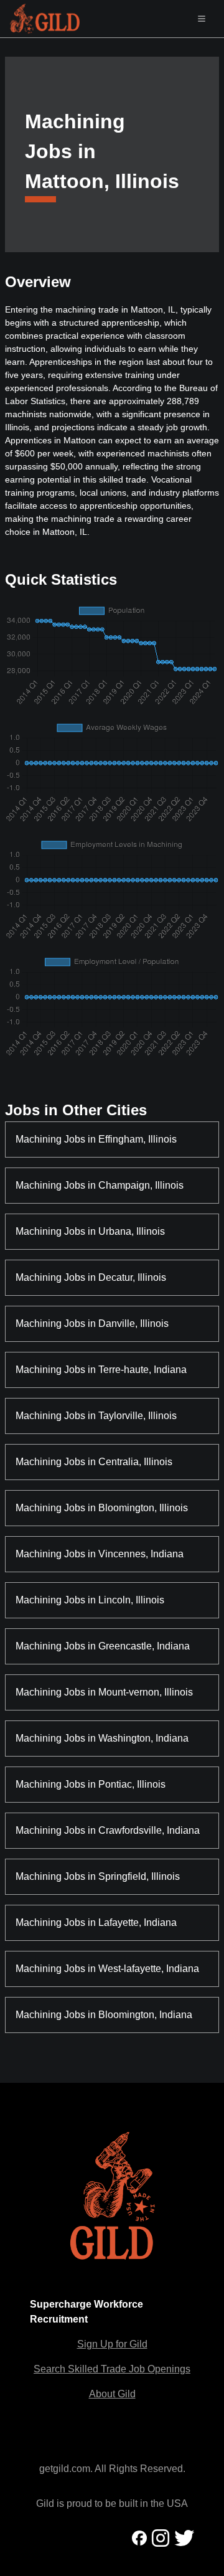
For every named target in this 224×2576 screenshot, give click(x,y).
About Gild (112, 2394)
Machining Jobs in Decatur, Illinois (91, 1277)
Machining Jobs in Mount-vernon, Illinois (104, 1692)
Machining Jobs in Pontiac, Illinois (91, 1784)
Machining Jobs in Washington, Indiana (102, 1738)
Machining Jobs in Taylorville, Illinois (96, 1416)
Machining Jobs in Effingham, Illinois (96, 1139)
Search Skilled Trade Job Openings (112, 2369)
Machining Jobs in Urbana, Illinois (90, 1231)
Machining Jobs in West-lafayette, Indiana (107, 1969)
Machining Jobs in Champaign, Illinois (100, 1185)
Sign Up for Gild (112, 2344)
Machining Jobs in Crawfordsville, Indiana (108, 1830)
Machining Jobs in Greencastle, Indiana (103, 1646)
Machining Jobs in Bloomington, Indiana (104, 2015)
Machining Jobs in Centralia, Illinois (94, 1462)
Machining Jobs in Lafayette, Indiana (96, 1923)
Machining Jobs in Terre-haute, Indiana (101, 1370)
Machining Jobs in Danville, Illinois (92, 1323)
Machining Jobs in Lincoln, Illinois (90, 1600)
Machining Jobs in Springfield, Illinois (98, 1876)
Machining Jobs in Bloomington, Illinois (102, 1508)
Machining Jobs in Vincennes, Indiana (100, 1554)
